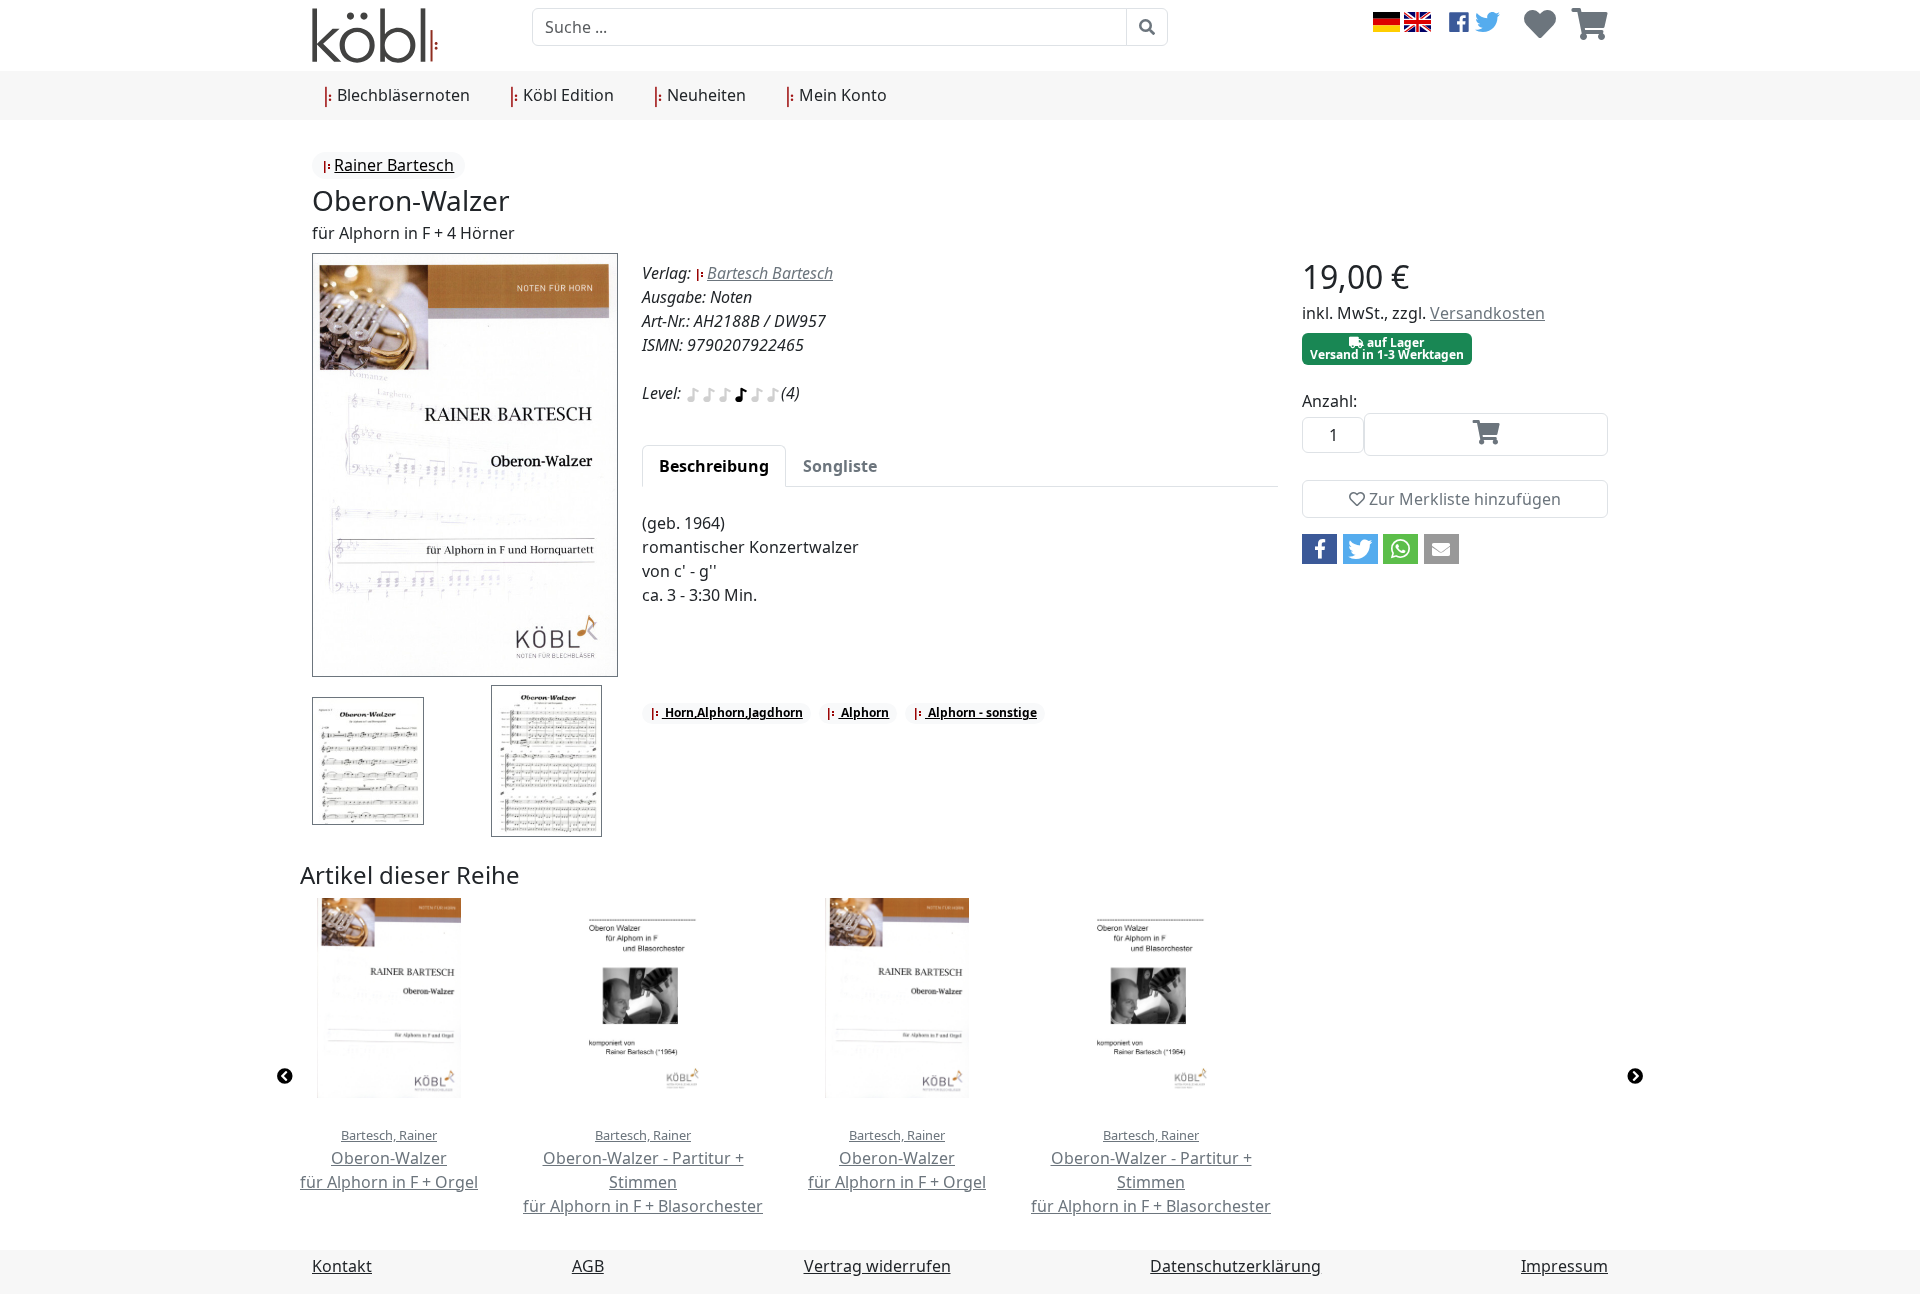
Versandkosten (1487, 313)
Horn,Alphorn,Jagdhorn (732, 712)
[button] (1319, 549)
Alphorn (863, 712)
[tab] (714, 466)
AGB (588, 1266)
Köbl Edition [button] (566, 95)
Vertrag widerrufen (877, 1266)
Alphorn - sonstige (981, 712)
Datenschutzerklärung (1235, 1266)
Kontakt (342, 1266)
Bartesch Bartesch (770, 273)
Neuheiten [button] (704, 95)
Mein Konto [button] (841, 95)
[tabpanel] (960, 571)
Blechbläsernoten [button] (401, 95)
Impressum (1564, 1266)
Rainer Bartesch (394, 165)
